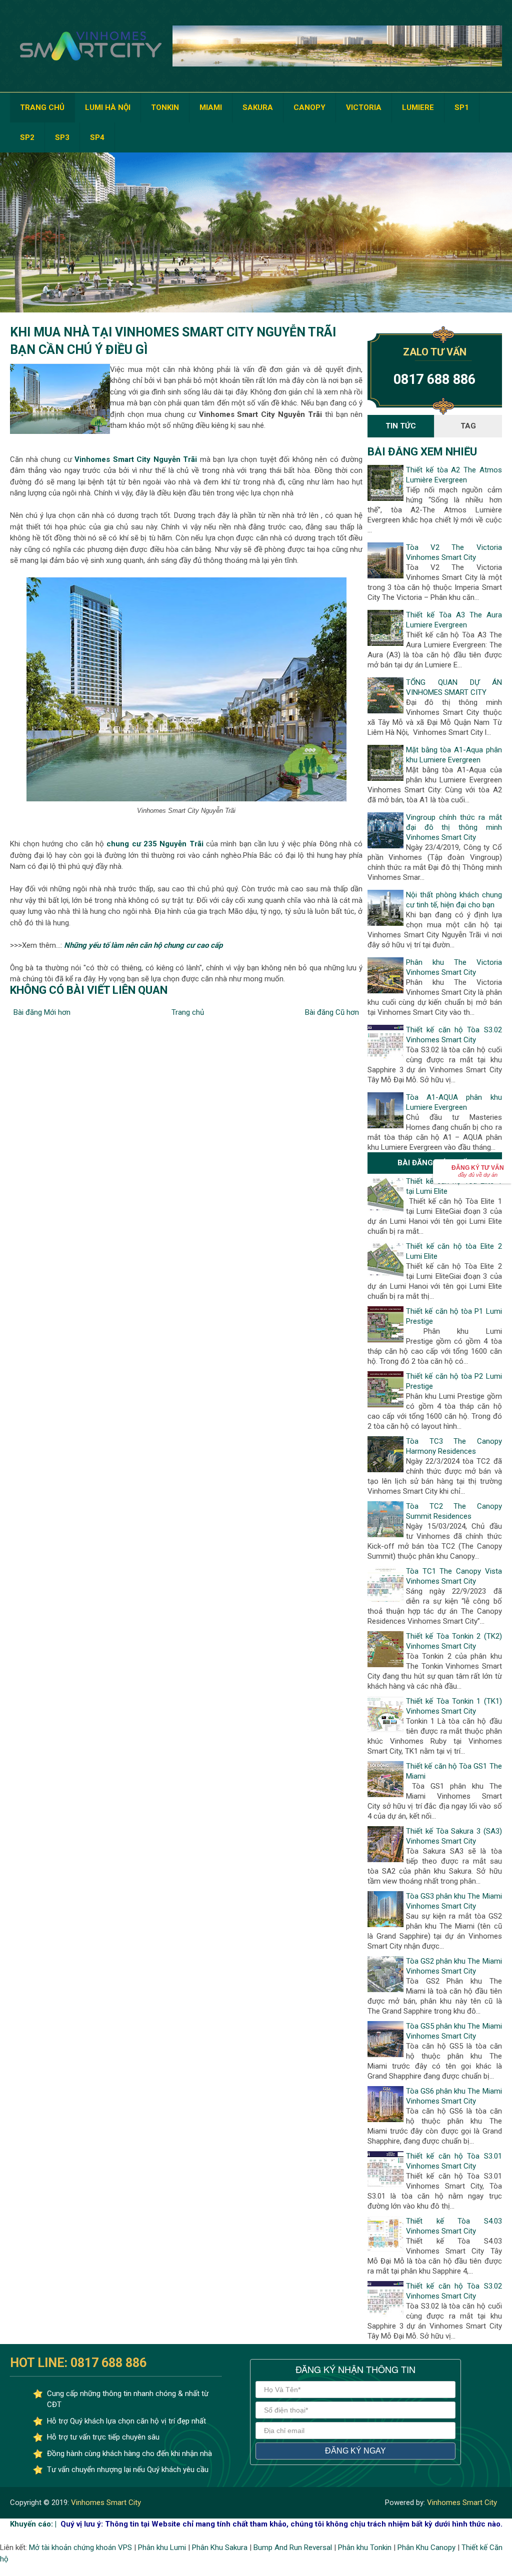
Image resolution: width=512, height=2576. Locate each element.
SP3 (62, 137)
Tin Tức (401, 426)
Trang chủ (188, 1012)
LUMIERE (418, 107)
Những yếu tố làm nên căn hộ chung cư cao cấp (143, 945)
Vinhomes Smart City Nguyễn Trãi (136, 459)
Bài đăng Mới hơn (42, 1012)
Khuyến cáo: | (33, 2524)
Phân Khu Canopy (426, 2548)
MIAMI (211, 107)
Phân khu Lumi (162, 2548)
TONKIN (165, 107)
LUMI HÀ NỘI (108, 107)
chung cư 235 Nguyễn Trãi (155, 844)
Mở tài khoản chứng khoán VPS (80, 2548)
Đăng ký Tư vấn (478, 1171)
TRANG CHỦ (42, 107)
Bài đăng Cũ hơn (332, 1012)
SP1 (462, 107)
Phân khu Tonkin (365, 2548)
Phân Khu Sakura (220, 2548)
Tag (468, 426)
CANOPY (309, 107)
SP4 (97, 137)
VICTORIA (364, 107)
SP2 (27, 137)
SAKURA (258, 107)
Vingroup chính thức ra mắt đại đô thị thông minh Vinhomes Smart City (454, 827)
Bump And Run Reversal (293, 2548)
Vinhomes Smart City (105, 2503)
